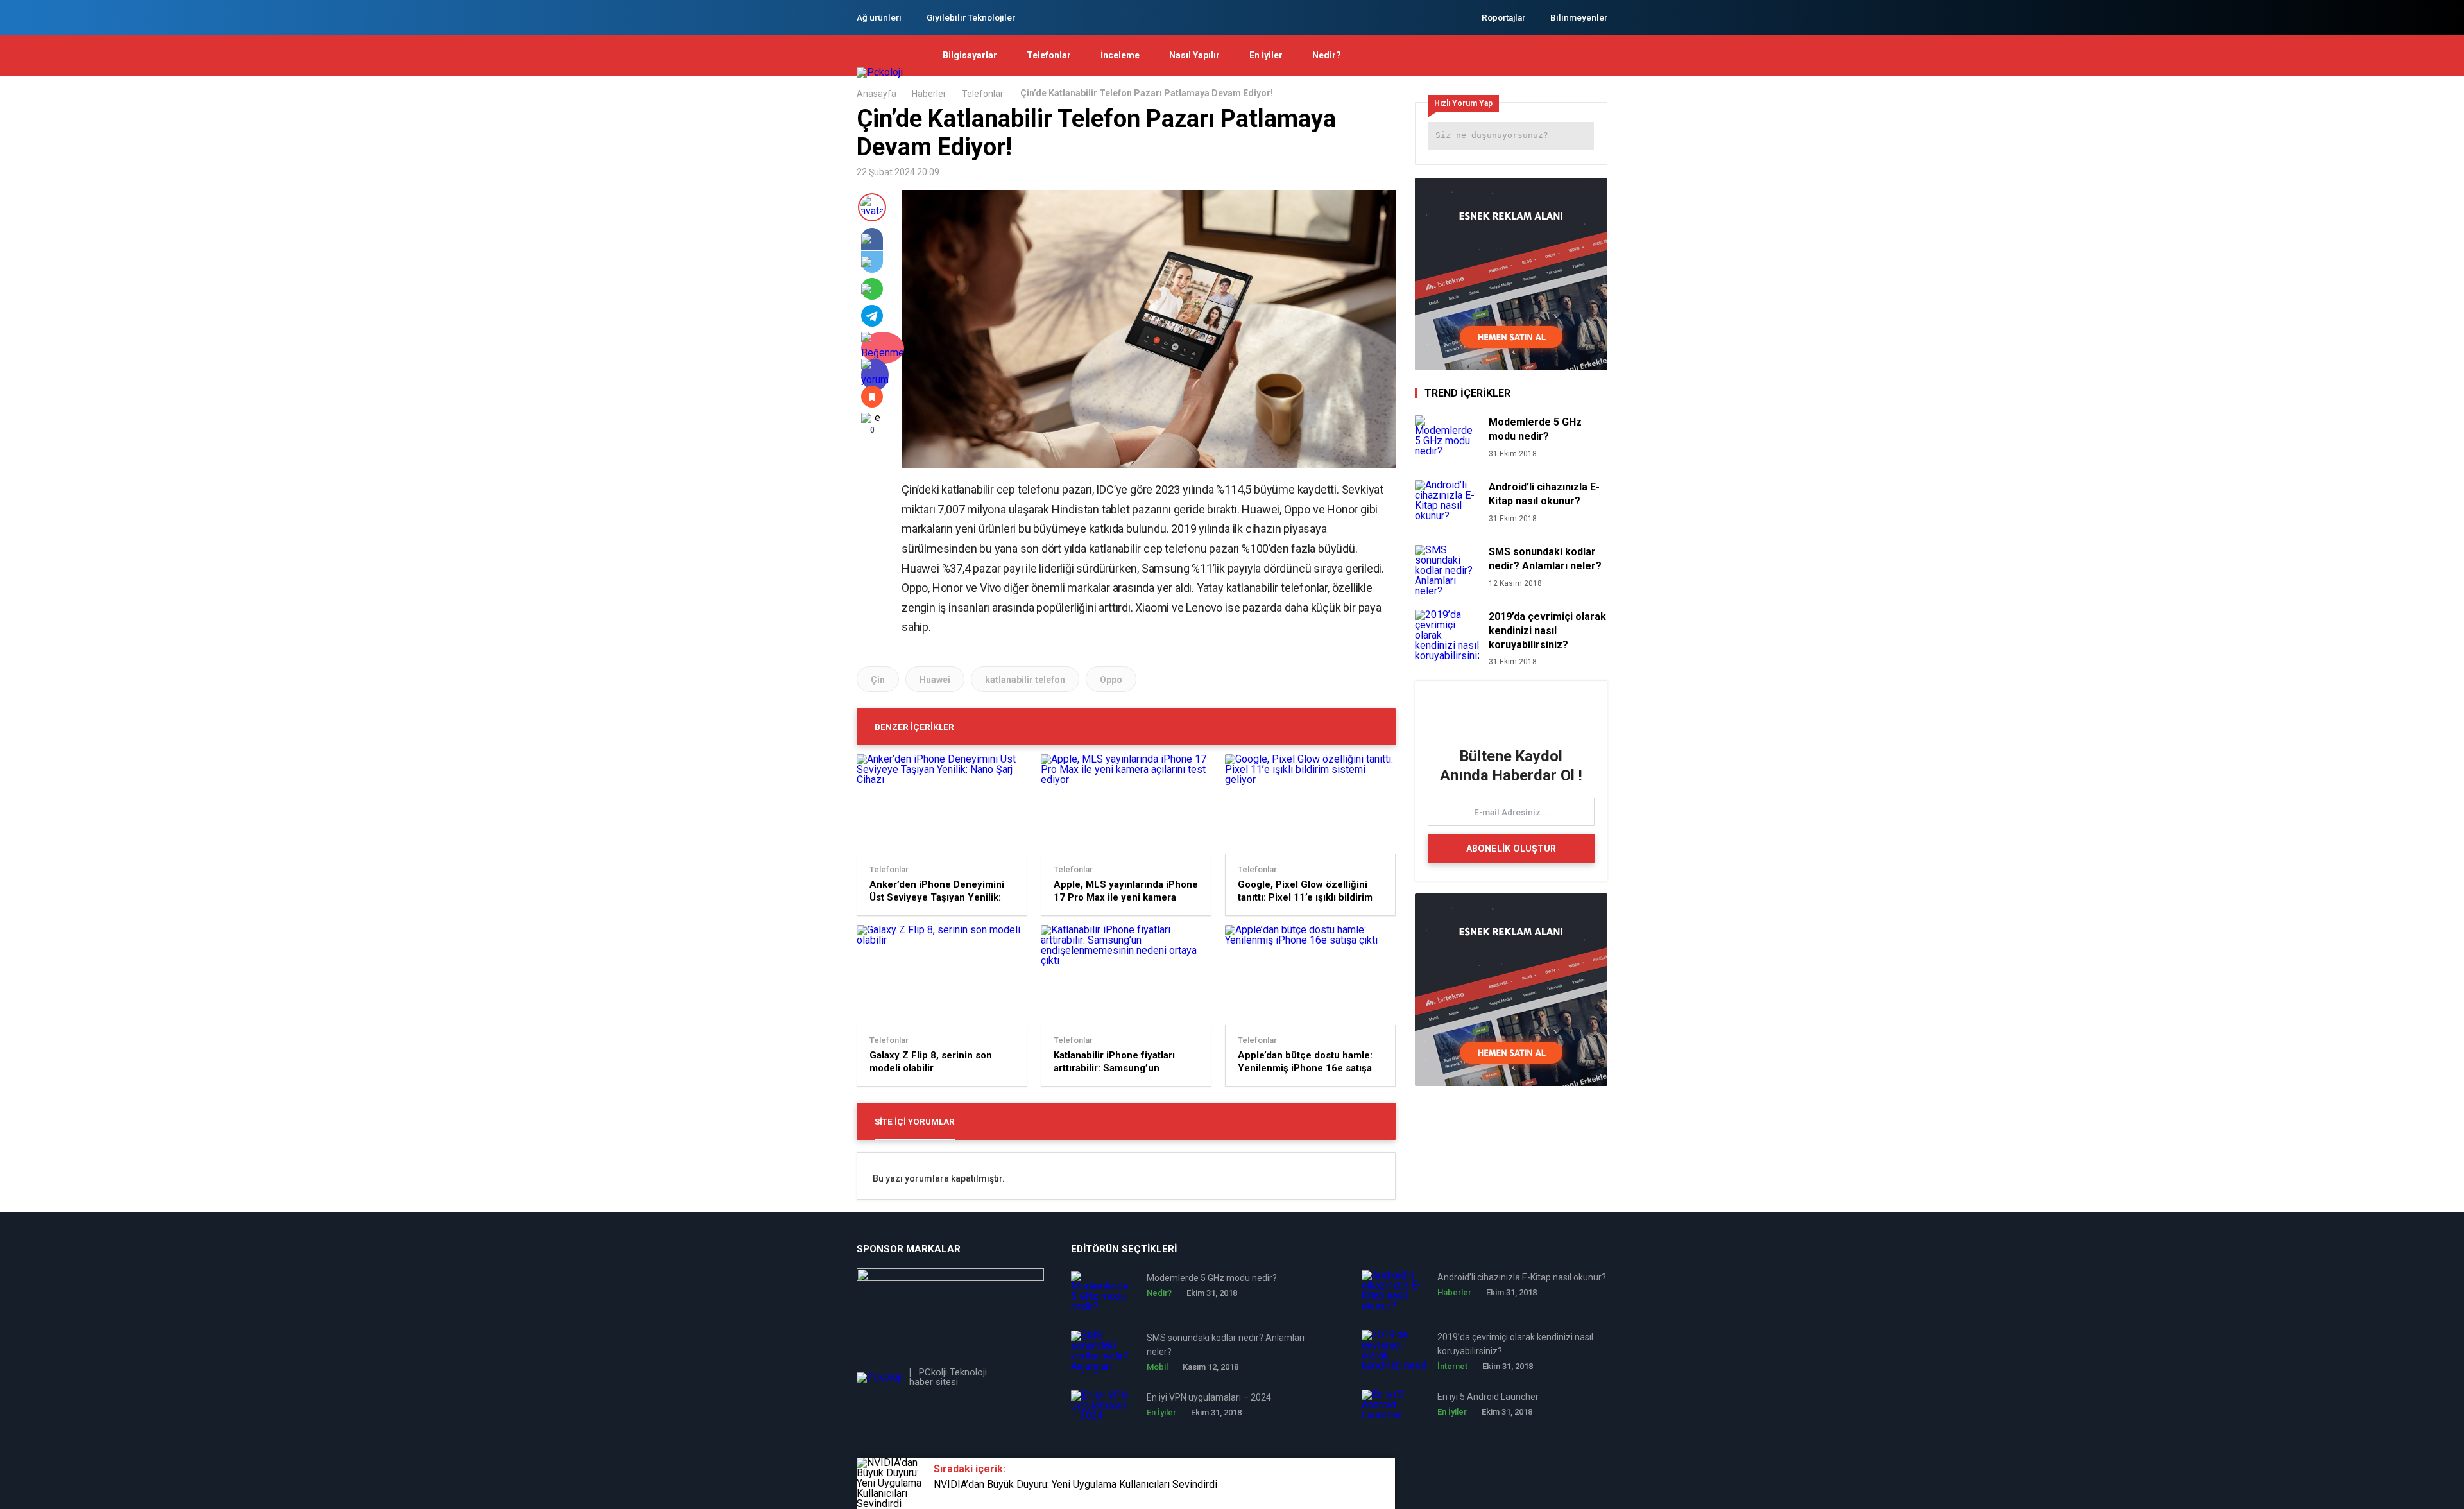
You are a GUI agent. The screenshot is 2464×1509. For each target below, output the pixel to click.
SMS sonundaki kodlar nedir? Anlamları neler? (1545, 559)
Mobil (1157, 1367)
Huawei (935, 680)
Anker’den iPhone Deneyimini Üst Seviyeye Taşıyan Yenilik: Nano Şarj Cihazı (937, 891)
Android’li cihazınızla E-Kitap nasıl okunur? (1544, 494)
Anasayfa (877, 94)
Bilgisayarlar (970, 55)
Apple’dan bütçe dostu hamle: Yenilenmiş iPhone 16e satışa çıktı (1305, 1062)
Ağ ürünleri (879, 17)
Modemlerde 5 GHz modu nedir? (1535, 429)
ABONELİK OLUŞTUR (1511, 849)
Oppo (1111, 680)
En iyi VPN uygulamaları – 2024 (1209, 1397)
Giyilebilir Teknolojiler (971, 17)
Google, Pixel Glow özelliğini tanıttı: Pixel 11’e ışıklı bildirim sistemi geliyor (1305, 891)
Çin (878, 680)
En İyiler (1266, 55)
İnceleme (1120, 55)
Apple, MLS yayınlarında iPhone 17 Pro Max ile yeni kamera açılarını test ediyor (1126, 891)
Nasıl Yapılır (1194, 55)
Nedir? (1327, 55)
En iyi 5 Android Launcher (1488, 1397)
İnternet (1452, 1366)
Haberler (929, 94)
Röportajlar (1503, 17)
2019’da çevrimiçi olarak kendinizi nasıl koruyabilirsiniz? (1547, 631)
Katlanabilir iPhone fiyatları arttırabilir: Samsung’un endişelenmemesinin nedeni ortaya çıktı (1118, 1062)
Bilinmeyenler (1579, 17)
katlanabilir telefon (1025, 680)
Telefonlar (1049, 55)
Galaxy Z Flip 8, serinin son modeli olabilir (931, 1062)
